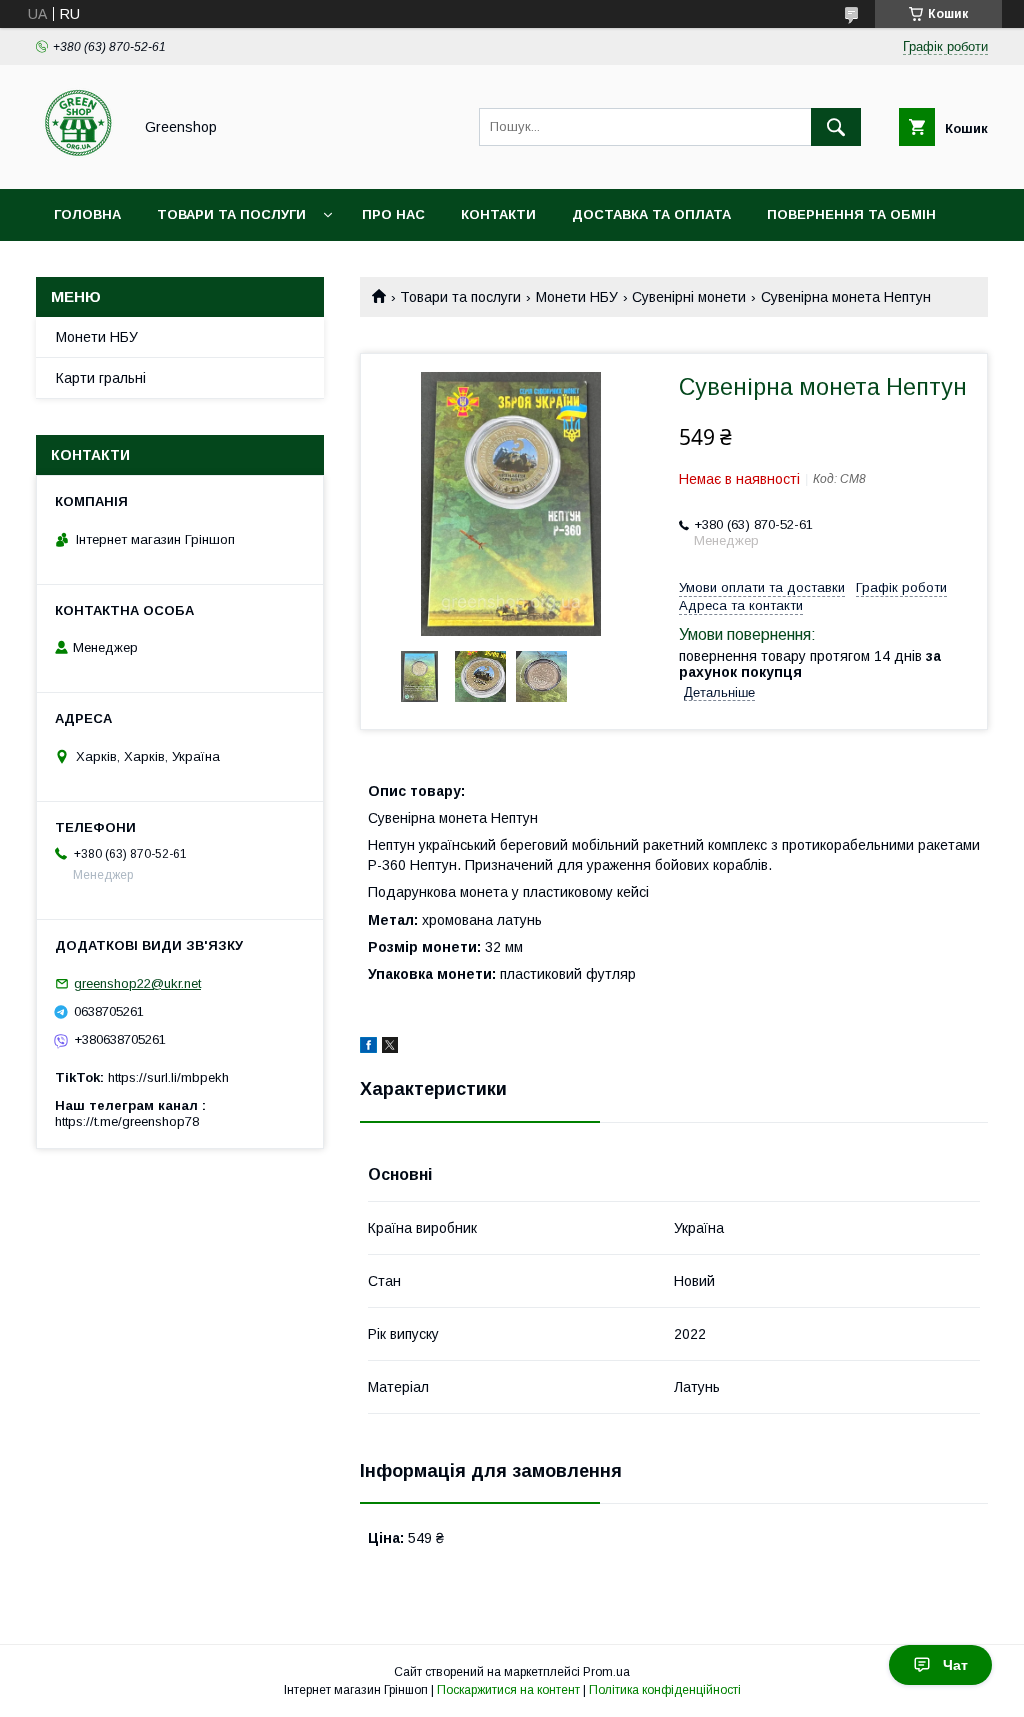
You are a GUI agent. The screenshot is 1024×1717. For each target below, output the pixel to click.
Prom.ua (606, 1672)
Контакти (498, 214)
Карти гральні (101, 378)
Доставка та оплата (651, 214)
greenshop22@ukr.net (137, 983)
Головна (87, 214)
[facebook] (368, 1048)
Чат (955, 1665)
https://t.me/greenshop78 (127, 1121)
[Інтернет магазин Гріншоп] (78, 163)
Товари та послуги (231, 214)
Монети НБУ (577, 297)
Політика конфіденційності (665, 1690)
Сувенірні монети (689, 297)
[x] (390, 1048)
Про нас (393, 214)
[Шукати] (836, 127)
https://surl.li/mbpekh (168, 1077)
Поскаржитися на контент (508, 1690)
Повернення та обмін (851, 214)
